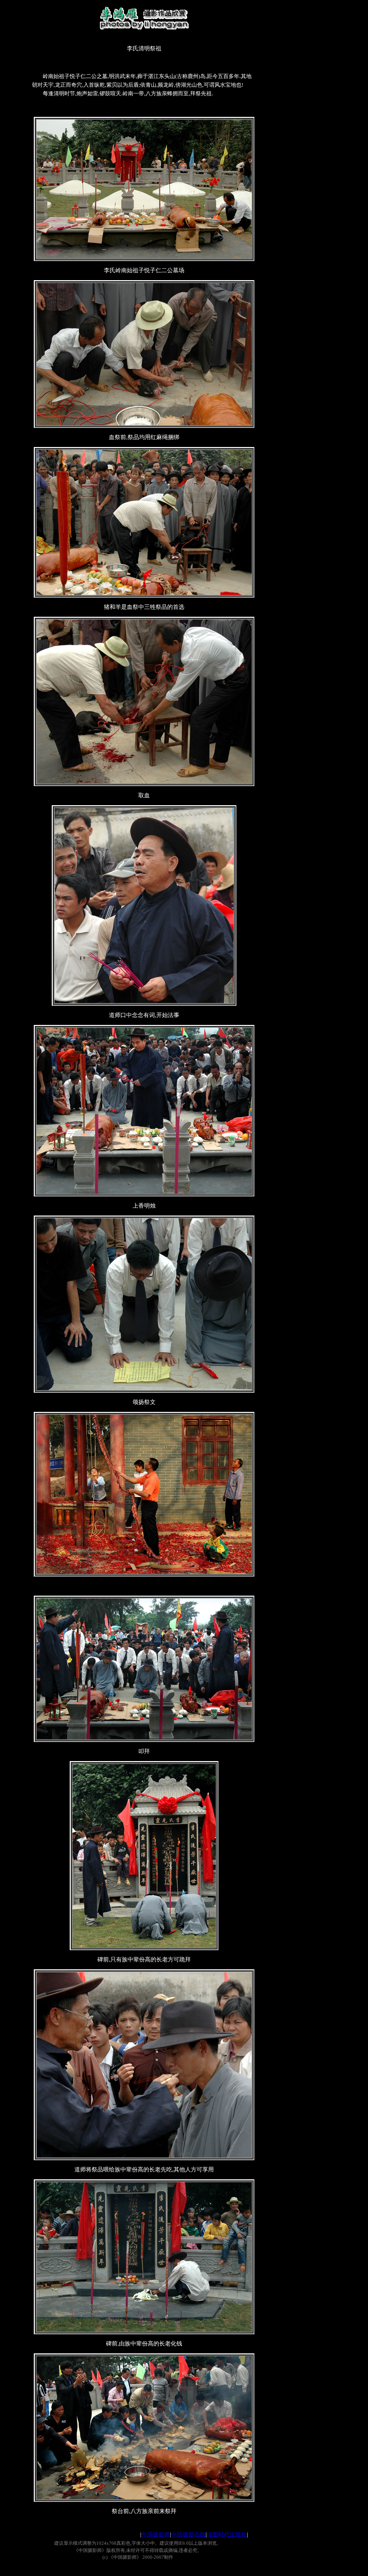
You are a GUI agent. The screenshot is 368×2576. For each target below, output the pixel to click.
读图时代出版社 (227, 2534)
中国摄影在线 (188, 2534)
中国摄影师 (156, 2534)
